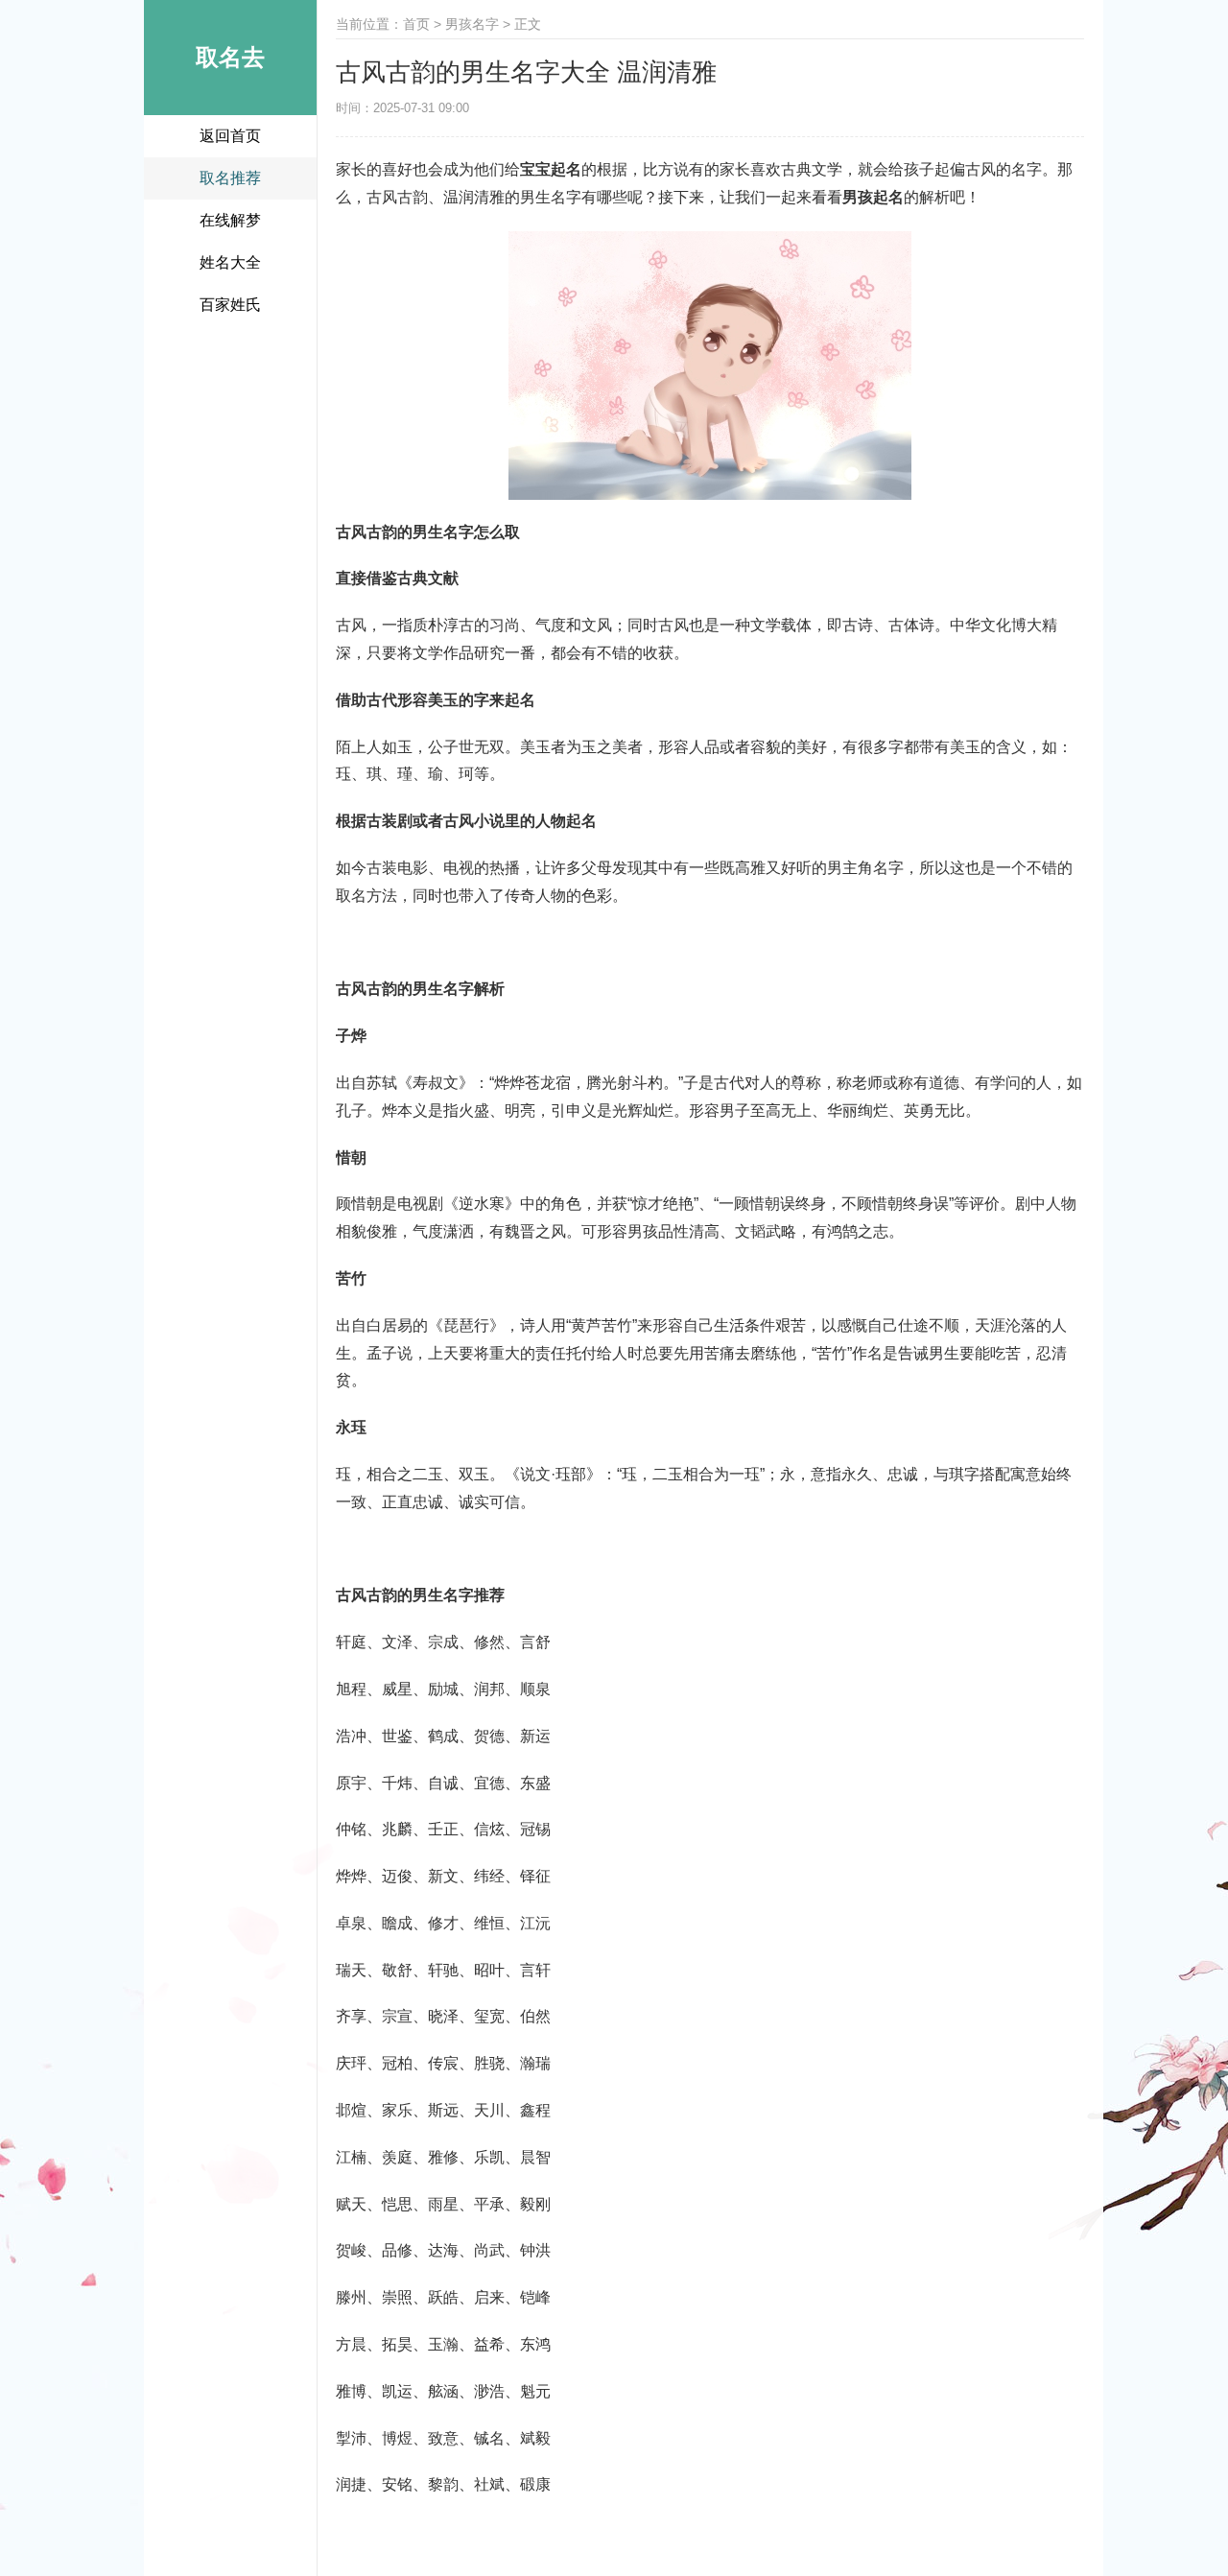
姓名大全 (230, 262)
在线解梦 (230, 220)
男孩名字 (472, 24)
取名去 (230, 57)
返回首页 (230, 136)
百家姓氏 (230, 305)
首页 (416, 24)
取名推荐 (230, 178)
